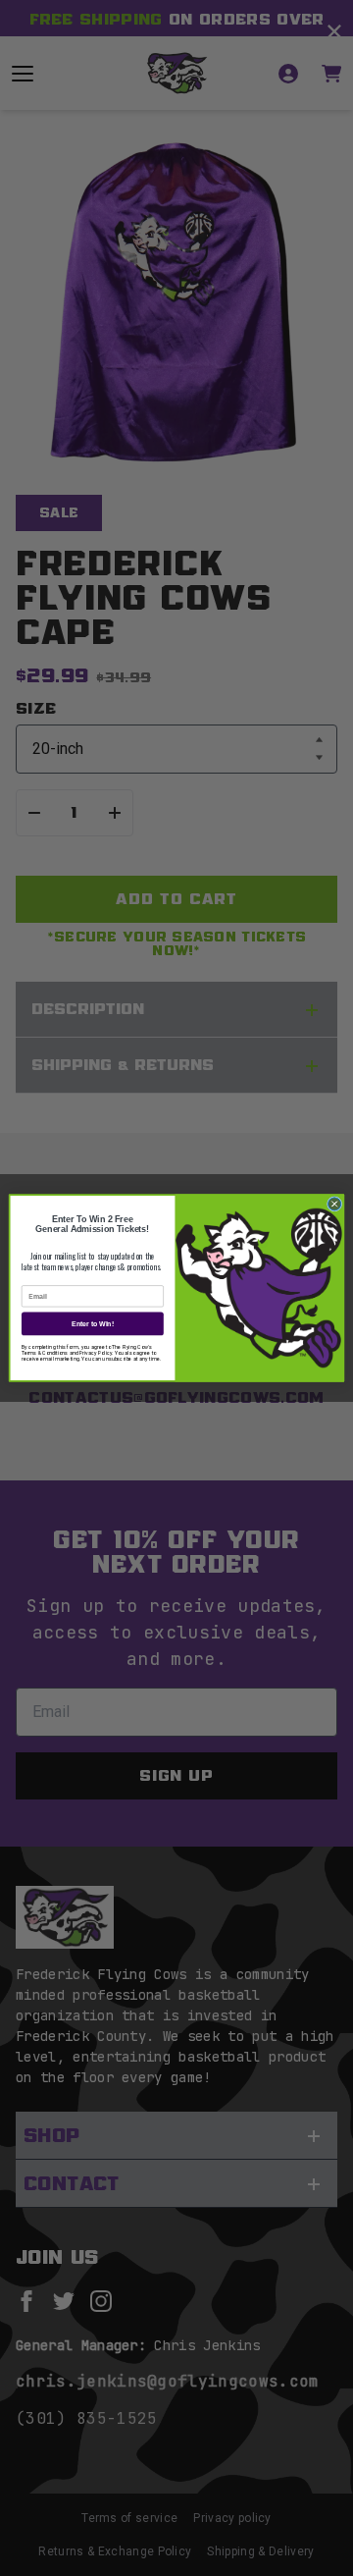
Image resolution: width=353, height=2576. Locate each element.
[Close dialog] (335, 1204)
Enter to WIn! (93, 1323)
